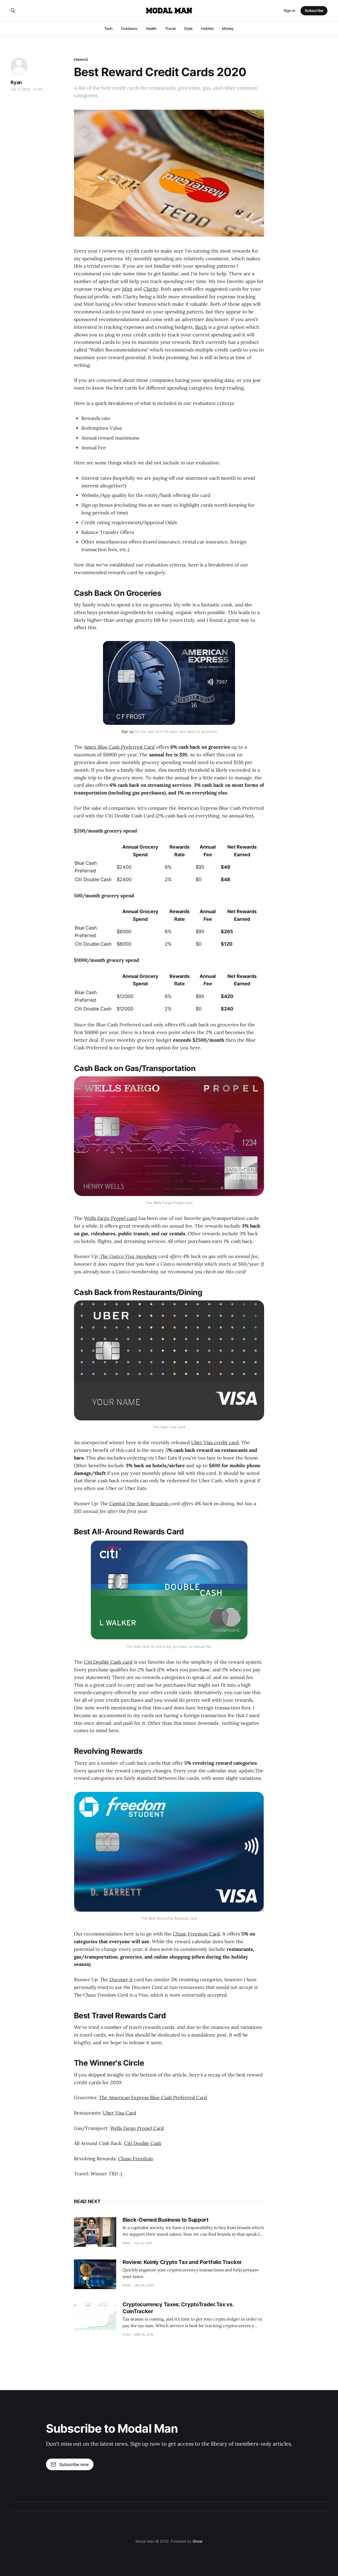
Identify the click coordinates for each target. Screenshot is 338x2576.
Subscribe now (74, 2464)
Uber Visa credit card (215, 1442)
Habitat (207, 28)
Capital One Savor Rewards (140, 1504)
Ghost (198, 2541)
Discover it (121, 1980)
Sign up (127, 731)
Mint (127, 289)
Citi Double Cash (143, 2143)
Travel (170, 28)
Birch (201, 327)
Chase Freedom (135, 2159)
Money (228, 28)
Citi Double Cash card (108, 1662)
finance (81, 60)
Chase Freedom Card (196, 1934)
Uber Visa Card (119, 2113)
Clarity (151, 289)
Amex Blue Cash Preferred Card (119, 747)
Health (151, 28)
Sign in (289, 10)
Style (188, 28)
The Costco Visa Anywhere (128, 1256)
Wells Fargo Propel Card (137, 2128)
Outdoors (129, 28)
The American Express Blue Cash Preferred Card (153, 2097)
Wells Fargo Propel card (111, 1218)
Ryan (16, 82)
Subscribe (314, 10)
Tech (109, 28)
